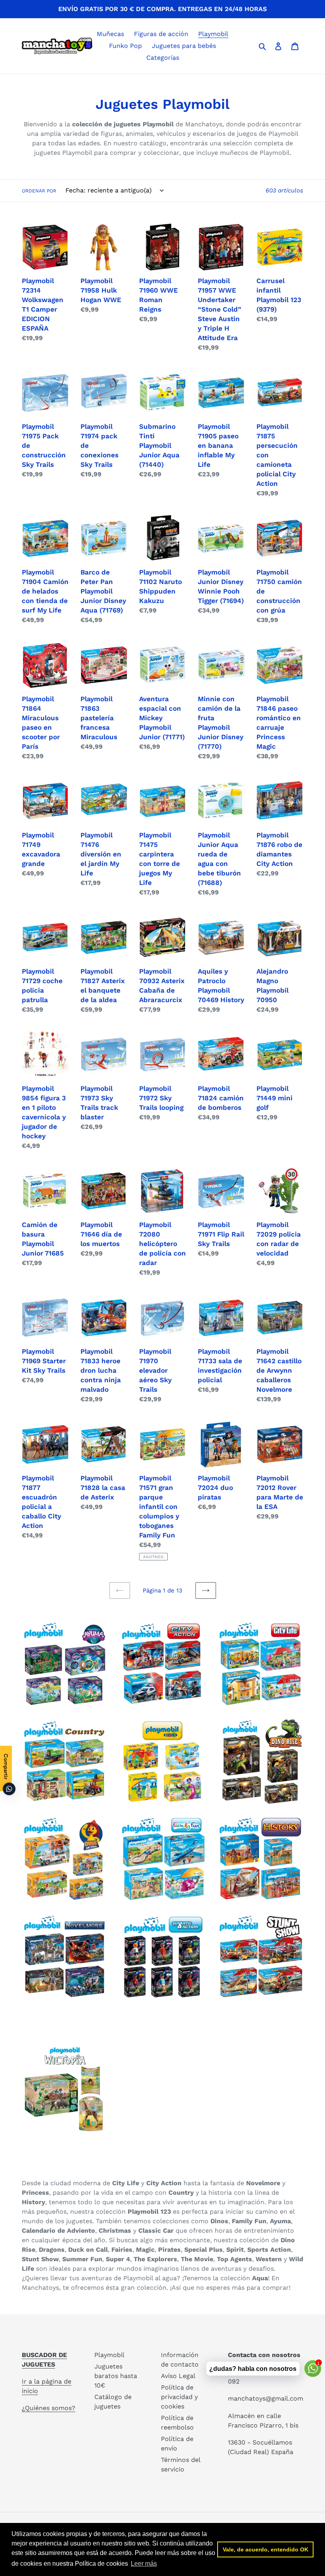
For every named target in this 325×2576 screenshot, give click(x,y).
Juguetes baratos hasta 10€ (116, 2376)
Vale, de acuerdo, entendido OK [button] (266, 2549)
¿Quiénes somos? (49, 2408)
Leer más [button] (144, 2564)
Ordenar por (39, 191)
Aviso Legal (178, 2376)
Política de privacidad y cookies (179, 2397)
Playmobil (109, 2355)
